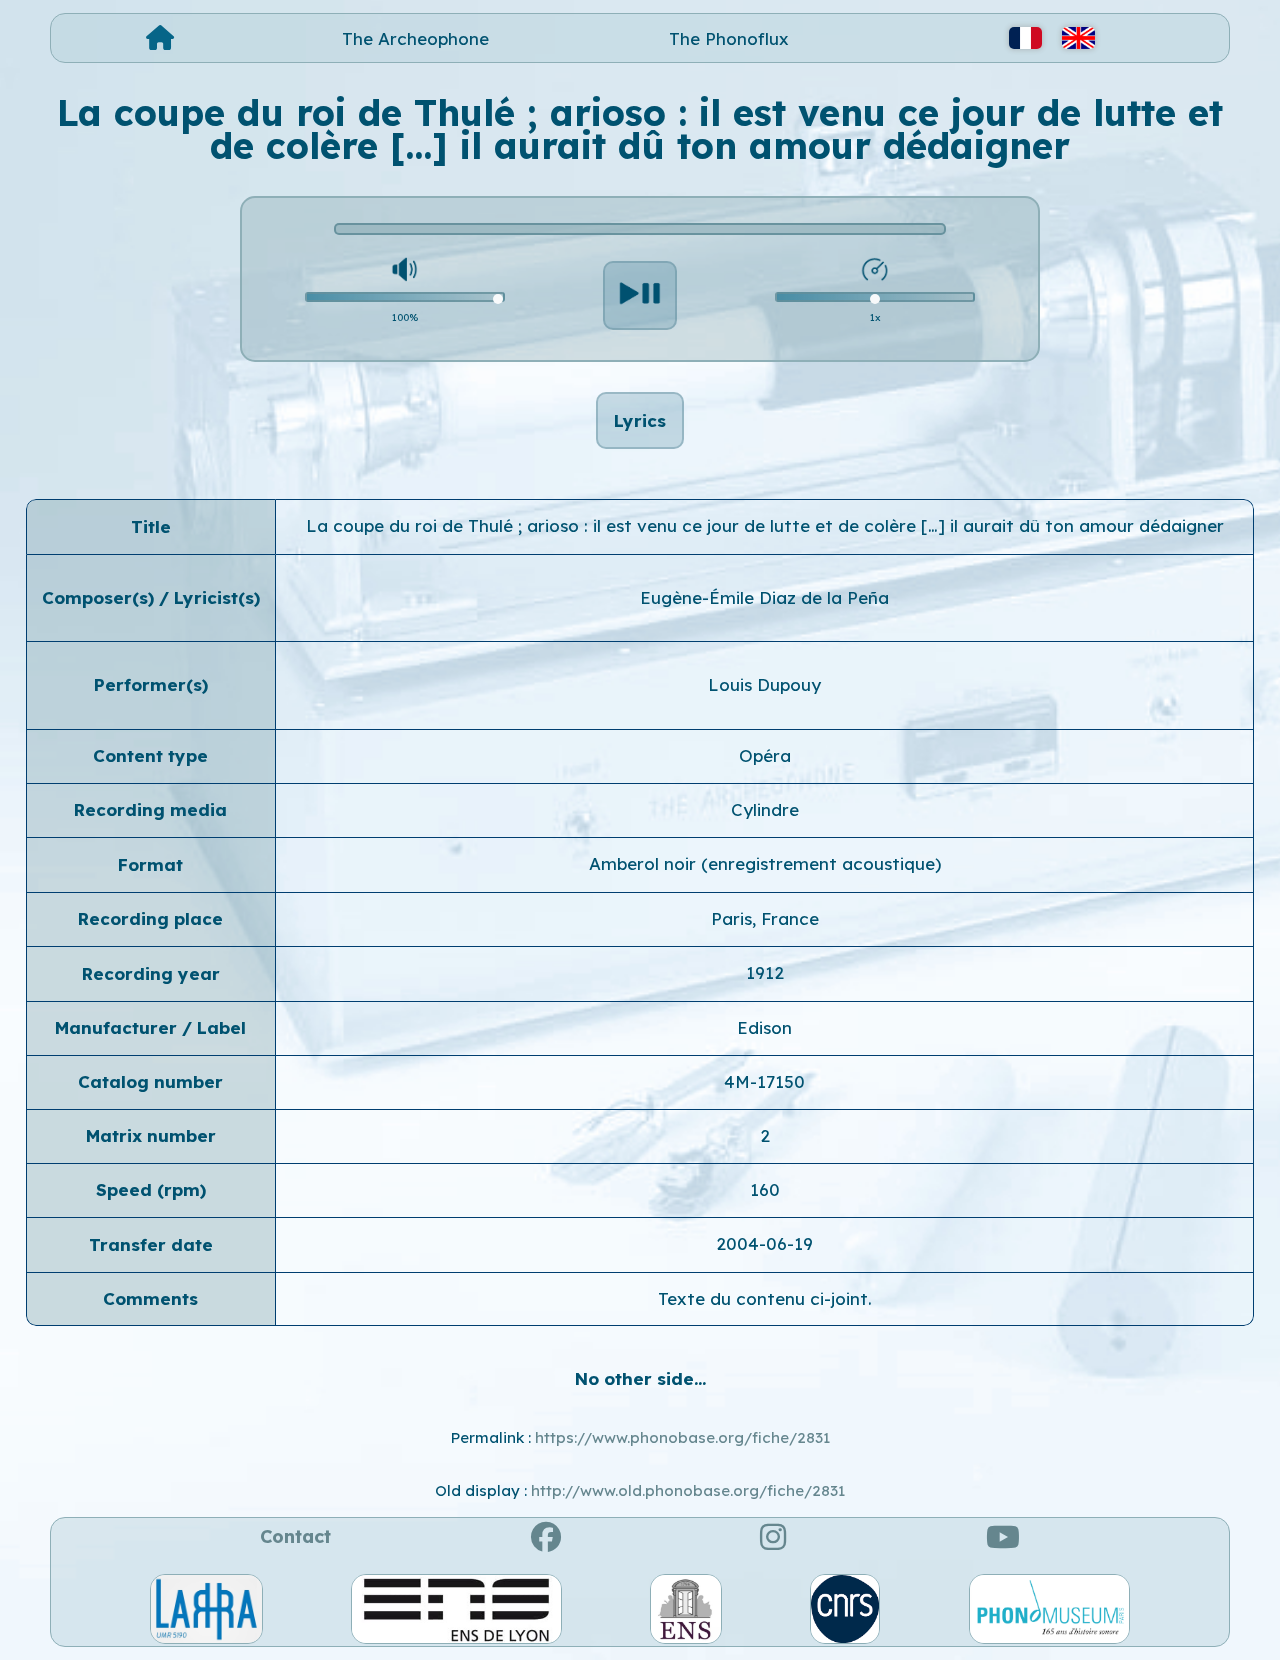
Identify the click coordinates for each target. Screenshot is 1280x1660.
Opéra (765, 755)
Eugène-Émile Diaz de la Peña (764, 597)
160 (765, 1189)
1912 (765, 972)
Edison (764, 1027)
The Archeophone (415, 38)
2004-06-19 (764, 1243)
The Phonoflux (729, 38)
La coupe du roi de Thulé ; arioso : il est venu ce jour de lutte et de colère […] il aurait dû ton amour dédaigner (765, 525)
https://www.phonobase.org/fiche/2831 (682, 1437)
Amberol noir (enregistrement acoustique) (765, 863)
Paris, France (765, 918)
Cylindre (765, 809)
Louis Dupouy (764, 684)
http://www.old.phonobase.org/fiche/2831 (688, 1490)
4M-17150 (764, 1081)
